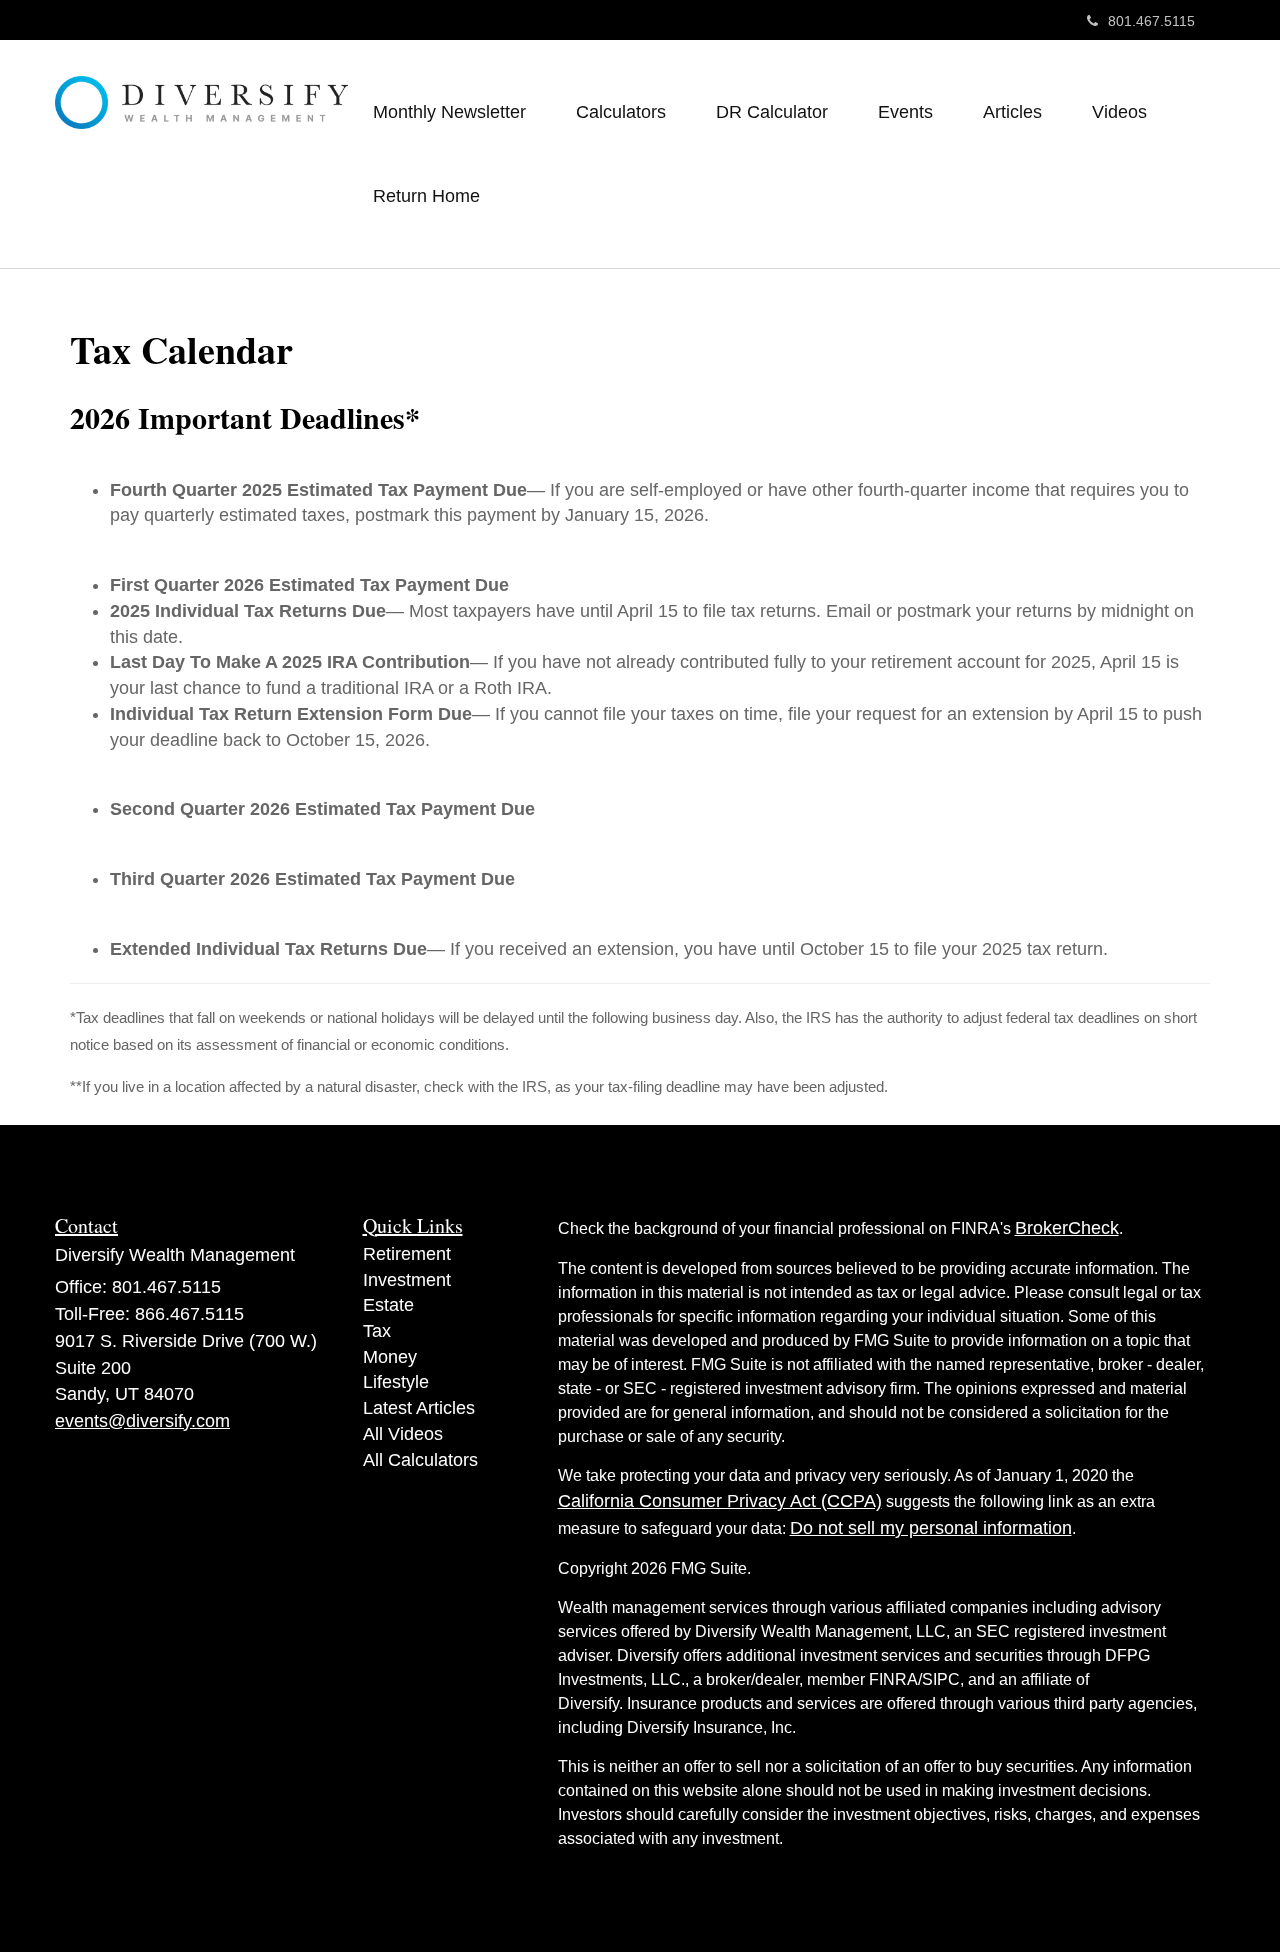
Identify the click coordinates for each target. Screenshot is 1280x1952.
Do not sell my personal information (931, 1528)
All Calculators (420, 1460)
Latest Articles (419, 1408)
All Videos (403, 1434)
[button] (449, 112)
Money (390, 1357)
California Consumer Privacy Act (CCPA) (720, 1501)
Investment (407, 1280)
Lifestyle (396, 1382)
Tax (377, 1331)
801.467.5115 (1151, 21)
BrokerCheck (1067, 1228)
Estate (388, 1305)
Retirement (407, 1254)
